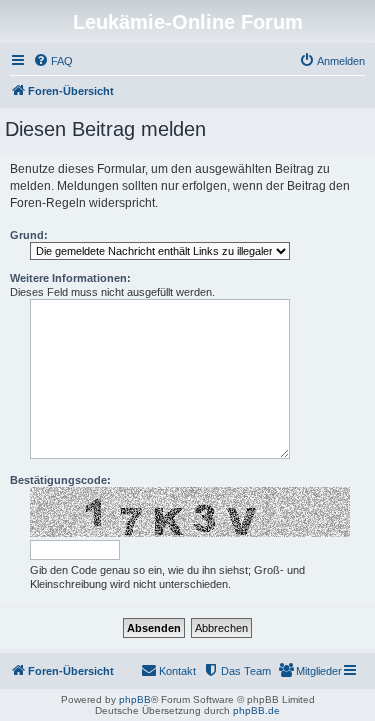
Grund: (29, 235)
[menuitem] (53, 61)
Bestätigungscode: (60, 480)
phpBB (135, 699)
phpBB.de (256, 710)
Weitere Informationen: (70, 278)
